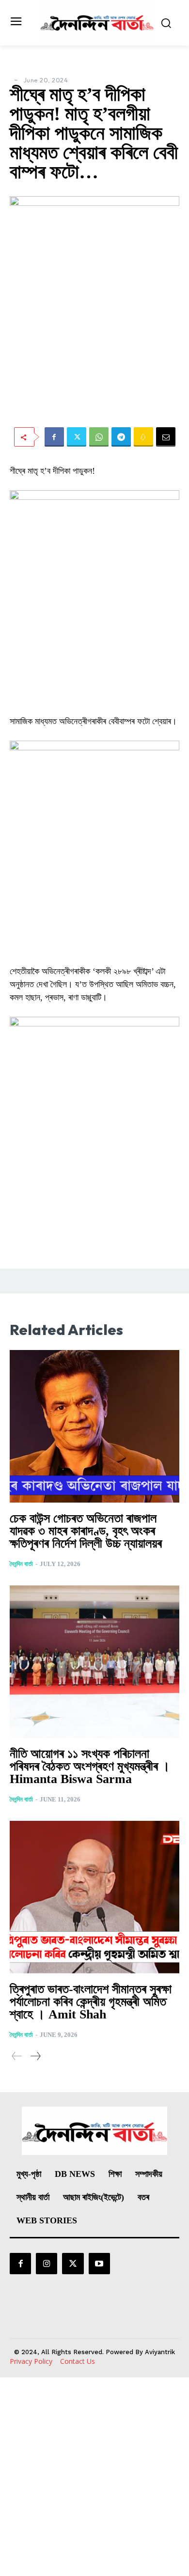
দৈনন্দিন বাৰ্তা (21, 1564)
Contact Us (78, 2361)
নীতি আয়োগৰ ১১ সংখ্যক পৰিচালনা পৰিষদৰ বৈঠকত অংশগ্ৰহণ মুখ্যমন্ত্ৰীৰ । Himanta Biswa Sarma (90, 1766)
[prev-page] (17, 2056)
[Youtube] (99, 2264)
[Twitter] (77, 437)
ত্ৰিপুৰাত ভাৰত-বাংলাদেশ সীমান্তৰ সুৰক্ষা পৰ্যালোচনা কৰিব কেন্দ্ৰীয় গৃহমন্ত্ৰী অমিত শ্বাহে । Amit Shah (91, 2002)
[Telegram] (121, 437)
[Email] (166, 437)
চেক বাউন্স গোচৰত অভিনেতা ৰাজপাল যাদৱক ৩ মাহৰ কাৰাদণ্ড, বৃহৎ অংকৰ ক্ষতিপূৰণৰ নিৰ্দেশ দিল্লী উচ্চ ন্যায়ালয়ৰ (86, 1531)
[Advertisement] (94, 2477)
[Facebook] (54, 437)
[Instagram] (47, 2264)
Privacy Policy (31, 2361)
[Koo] (143, 437)
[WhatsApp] (99, 437)
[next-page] (35, 2056)
